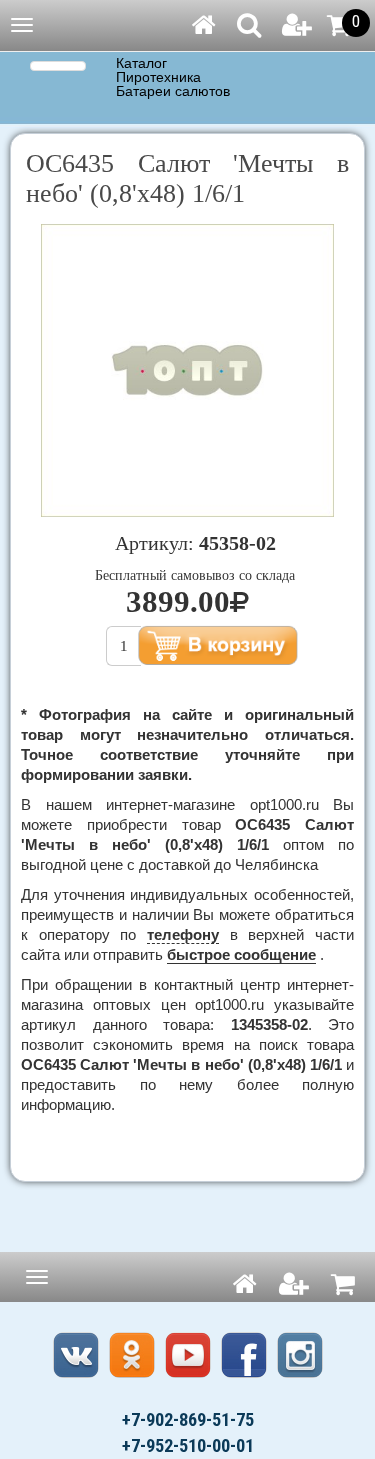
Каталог (141, 64)
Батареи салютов (173, 92)
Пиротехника (158, 78)
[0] (339, 25)
